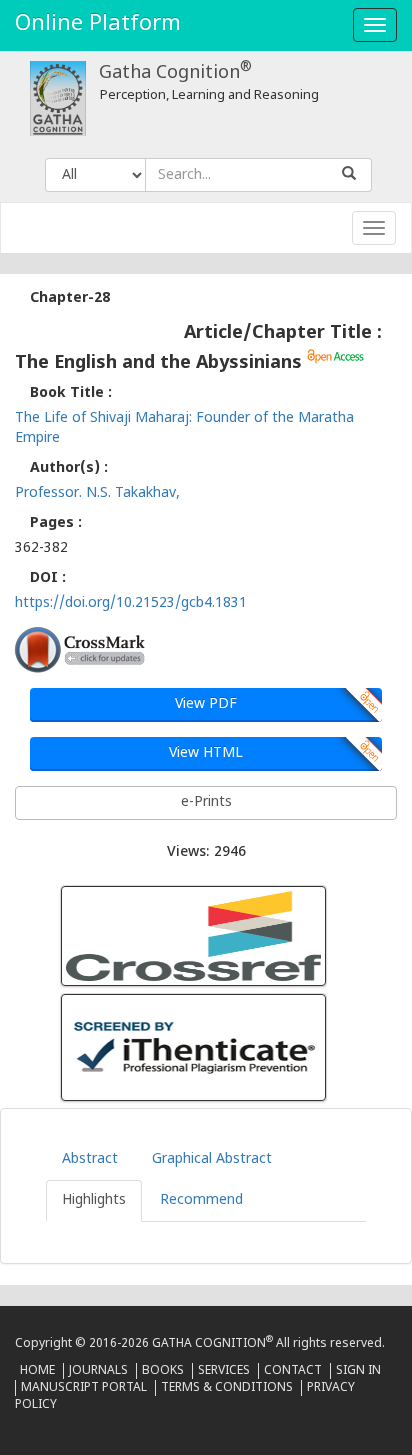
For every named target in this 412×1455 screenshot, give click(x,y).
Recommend (201, 1200)
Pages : (56, 523)
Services (224, 1371)
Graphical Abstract (212, 1159)
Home (37, 1371)
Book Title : (71, 393)
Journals (98, 1371)
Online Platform (98, 24)
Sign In (358, 1371)
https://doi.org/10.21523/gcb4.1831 (131, 603)
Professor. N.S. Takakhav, (97, 493)
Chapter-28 (70, 298)
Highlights (94, 1200)
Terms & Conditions (227, 1388)
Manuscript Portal (84, 1388)
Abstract (90, 1159)
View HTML (206, 753)
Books (163, 1371)
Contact (293, 1371)
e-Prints (206, 802)
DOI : (48, 578)
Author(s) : (69, 468)
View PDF (206, 704)
